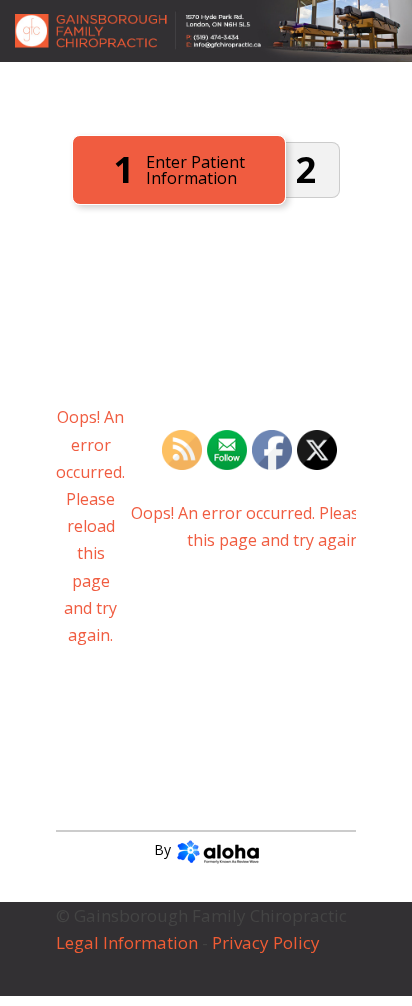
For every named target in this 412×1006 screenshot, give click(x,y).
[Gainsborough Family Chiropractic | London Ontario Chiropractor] (206, 31)
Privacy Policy (268, 942)
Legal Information (127, 942)
